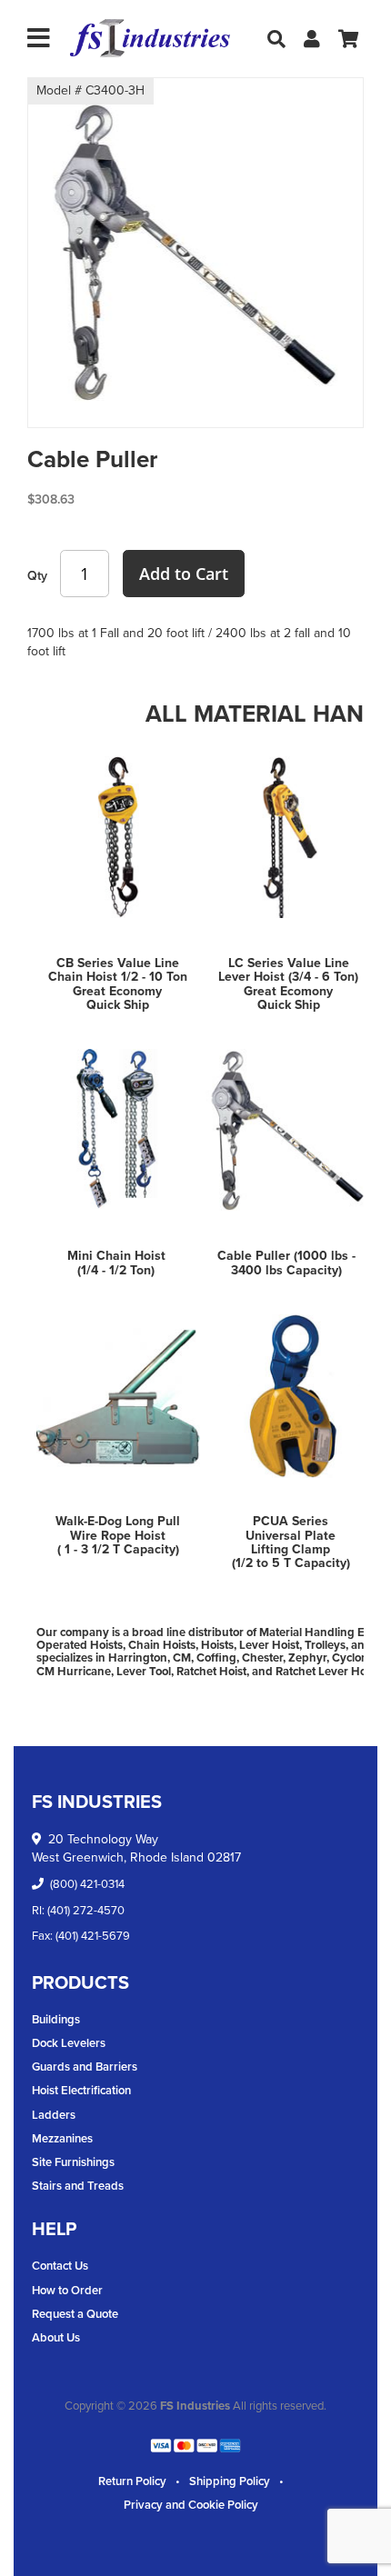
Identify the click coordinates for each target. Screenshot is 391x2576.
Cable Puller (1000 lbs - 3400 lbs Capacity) (286, 1263)
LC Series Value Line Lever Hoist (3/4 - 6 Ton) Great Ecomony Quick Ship (288, 984)
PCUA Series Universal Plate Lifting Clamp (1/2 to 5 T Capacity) (291, 1542)
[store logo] (150, 39)
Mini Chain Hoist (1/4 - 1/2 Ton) (116, 1263)
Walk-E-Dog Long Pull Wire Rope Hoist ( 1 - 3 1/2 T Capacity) (118, 1535)
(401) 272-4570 (86, 1910)
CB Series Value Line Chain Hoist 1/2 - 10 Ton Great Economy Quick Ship (118, 984)
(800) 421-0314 (87, 1884)
